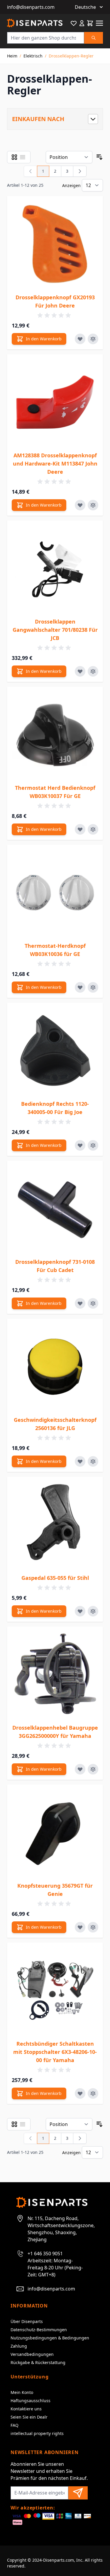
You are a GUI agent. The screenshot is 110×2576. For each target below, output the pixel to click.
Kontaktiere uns (26, 2409)
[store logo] (35, 23)
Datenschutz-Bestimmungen (39, 2330)
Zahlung (19, 2346)
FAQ (15, 2425)
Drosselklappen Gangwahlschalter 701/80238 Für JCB (55, 630)
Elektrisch (33, 56)
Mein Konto (22, 2392)
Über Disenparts (27, 2321)
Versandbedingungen (32, 2354)
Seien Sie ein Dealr (29, 2417)
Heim (12, 56)
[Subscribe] (78, 2493)
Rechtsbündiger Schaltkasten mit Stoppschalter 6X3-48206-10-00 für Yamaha (55, 2052)
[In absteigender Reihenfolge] (99, 157)
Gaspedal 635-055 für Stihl (55, 1578)
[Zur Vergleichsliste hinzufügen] (93, 339)
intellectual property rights (37, 2433)
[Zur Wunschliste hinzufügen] (80, 339)
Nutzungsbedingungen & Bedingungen (50, 2338)
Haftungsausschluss (31, 2401)
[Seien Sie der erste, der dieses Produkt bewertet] (55, 315)
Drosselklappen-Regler (71, 56)
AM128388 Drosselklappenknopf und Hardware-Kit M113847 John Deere (55, 463)
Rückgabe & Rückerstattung (38, 2362)
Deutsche (85, 7)
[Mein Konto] (82, 23)
